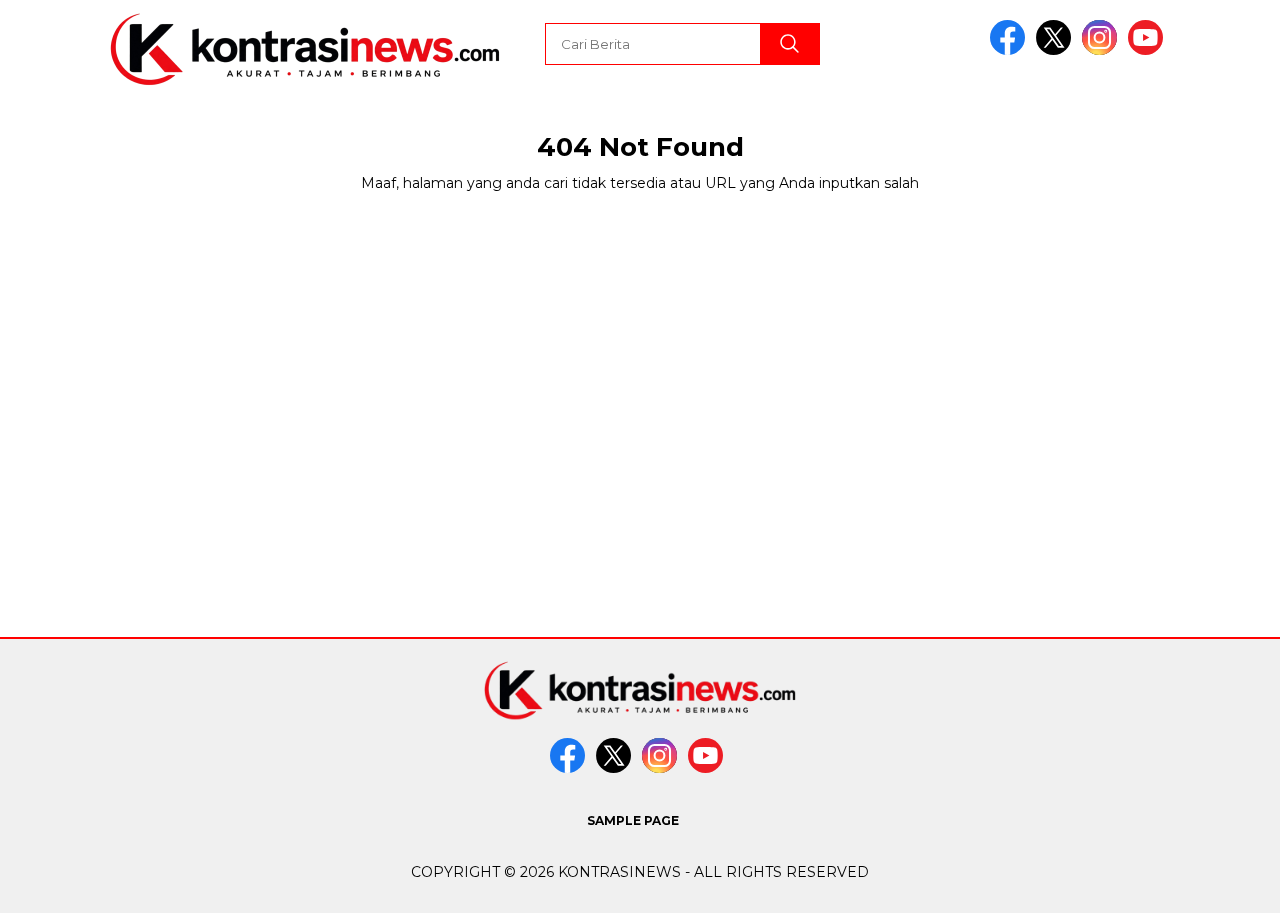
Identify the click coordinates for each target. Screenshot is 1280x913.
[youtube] (1149, 50)
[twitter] (1057, 50)
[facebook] (1011, 50)
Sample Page (633, 820)
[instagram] (1103, 50)
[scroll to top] (1225, 882)
